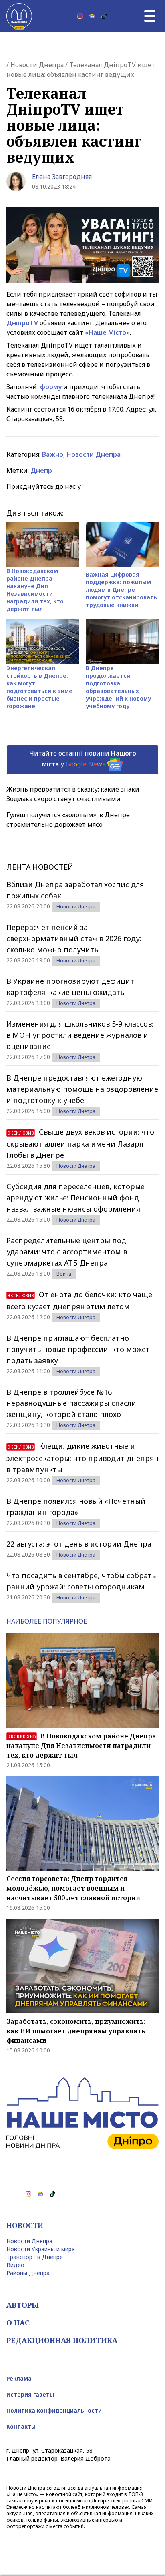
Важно (53, 454)
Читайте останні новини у (83, 759)
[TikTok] (104, 16)
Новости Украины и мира (41, 2249)
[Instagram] (80, 16)
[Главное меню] (150, 16)
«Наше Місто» (107, 332)
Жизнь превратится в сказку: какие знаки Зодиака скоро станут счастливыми (73, 794)
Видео (15, 2265)
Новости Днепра (37, 65)
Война (64, 1274)
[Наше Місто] (19, 16)
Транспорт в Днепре (35, 2257)
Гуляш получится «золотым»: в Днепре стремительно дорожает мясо (68, 820)
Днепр (41, 470)
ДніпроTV (22, 323)
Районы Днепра (28, 2273)
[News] (92, 16)
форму (51, 387)
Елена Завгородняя (62, 177)
